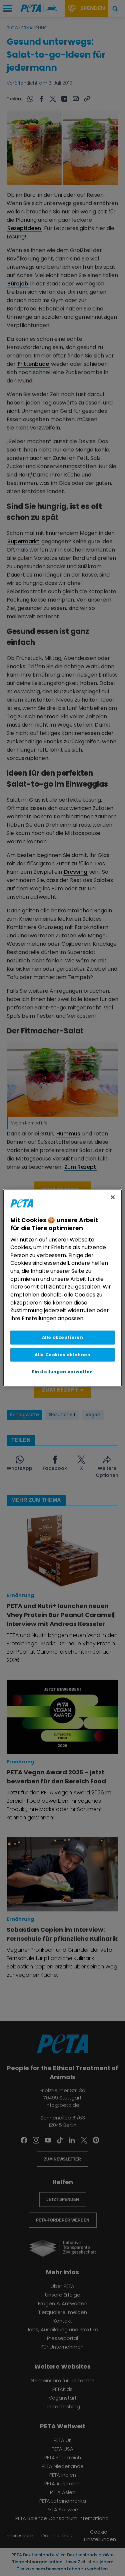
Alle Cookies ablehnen (63, 1355)
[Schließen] (113, 1197)
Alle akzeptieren (63, 1338)
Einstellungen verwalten (62, 1372)
